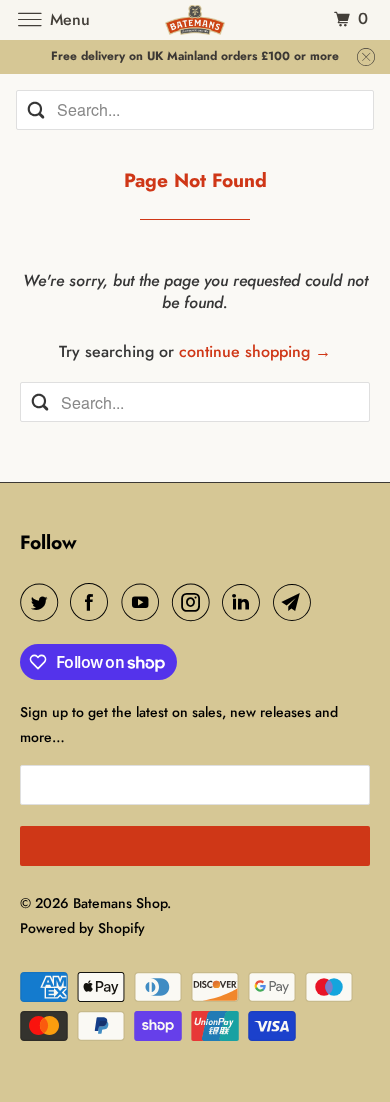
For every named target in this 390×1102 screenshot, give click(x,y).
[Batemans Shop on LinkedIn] (245, 602)
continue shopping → (255, 351)
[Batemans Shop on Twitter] (43, 602)
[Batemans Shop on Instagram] (195, 602)
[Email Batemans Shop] (296, 602)
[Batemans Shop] (195, 19)
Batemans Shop (120, 903)
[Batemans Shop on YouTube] (144, 602)
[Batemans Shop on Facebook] (93, 602)
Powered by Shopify (82, 928)
